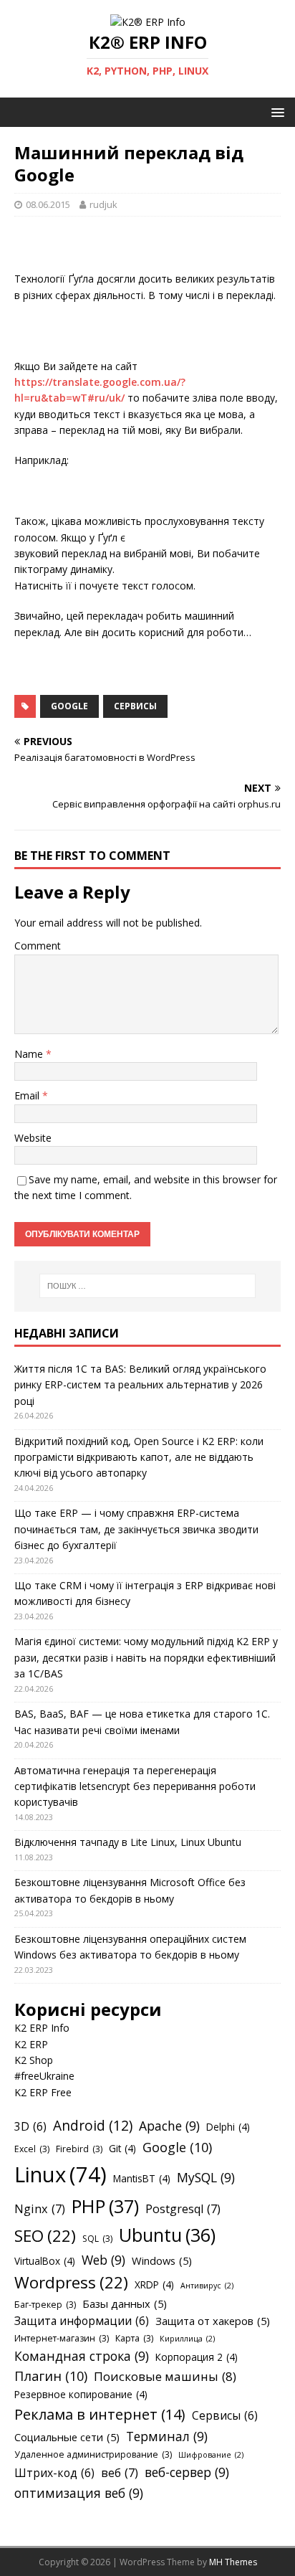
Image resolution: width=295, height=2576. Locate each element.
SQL (97, 2239)
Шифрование (211, 2455)
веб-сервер (187, 2472)
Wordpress (71, 2282)
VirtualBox (45, 2261)
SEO (45, 2236)
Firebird (79, 2149)
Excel (32, 2149)
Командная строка (82, 2356)
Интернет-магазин (62, 2338)
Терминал (167, 2436)
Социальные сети (67, 2437)
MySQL (206, 2177)
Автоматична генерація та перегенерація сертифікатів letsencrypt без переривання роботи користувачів (135, 1786)
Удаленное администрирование (93, 2454)
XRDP (154, 2284)
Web (103, 2260)
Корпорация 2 (197, 2357)
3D (30, 2126)
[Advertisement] (155, 249)
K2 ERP (31, 2044)
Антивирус (207, 2286)
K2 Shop (34, 2060)
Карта (134, 2338)
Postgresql (183, 2209)
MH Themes (233, 2562)
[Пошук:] (148, 1286)
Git (122, 2148)
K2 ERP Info (42, 2028)
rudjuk (103, 204)
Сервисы (135, 706)
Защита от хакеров (213, 2321)
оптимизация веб (79, 2493)
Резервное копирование (81, 2394)
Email (28, 1095)
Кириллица (187, 2339)
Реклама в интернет (100, 2414)
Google (69, 706)
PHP (105, 2206)
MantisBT (142, 2178)
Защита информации (82, 2321)
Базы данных (125, 2303)
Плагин (51, 2376)
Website (33, 1138)
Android (93, 2126)
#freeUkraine (44, 2076)
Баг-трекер (45, 2305)
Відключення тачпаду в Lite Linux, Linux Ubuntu (128, 1842)
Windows (162, 2260)
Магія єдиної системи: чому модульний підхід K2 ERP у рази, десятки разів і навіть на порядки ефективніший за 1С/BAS (146, 1657)
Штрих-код (54, 2473)
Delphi (228, 2127)
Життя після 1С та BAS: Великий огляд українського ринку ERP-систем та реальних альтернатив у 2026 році (140, 1385)
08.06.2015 (48, 204)
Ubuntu (167, 2235)
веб (120, 2473)
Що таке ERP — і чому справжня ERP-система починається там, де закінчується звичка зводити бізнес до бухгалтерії (136, 1529)
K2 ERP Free (43, 2092)
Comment (38, 946)
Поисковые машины (165, 2376)
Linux (61, 2174)
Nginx (40, 2209)
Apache (169, 2126)
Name (30, 1054)
